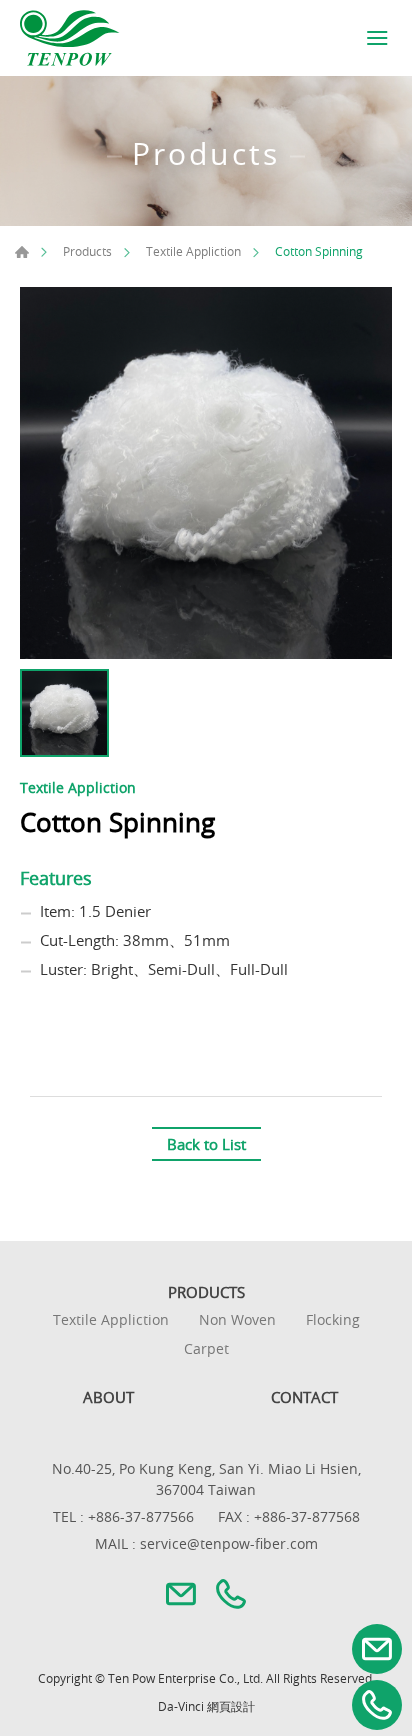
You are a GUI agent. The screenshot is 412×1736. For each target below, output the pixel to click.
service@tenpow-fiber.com (229, 1543)
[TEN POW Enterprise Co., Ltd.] (70, 38)
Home (22, 252)
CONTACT (304, 1397)
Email (377, 1649)
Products (87, 251)
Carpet (206, 1349)
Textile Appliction (193, 251)
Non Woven (237, 1320)
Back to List (206, 1144)
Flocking (333, 1320)
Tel (377, 1705)
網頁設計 (231, 1706)
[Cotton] (206, 473)
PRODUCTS (206, 1292)
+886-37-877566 (141, 1516)
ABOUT (108, 1397)
